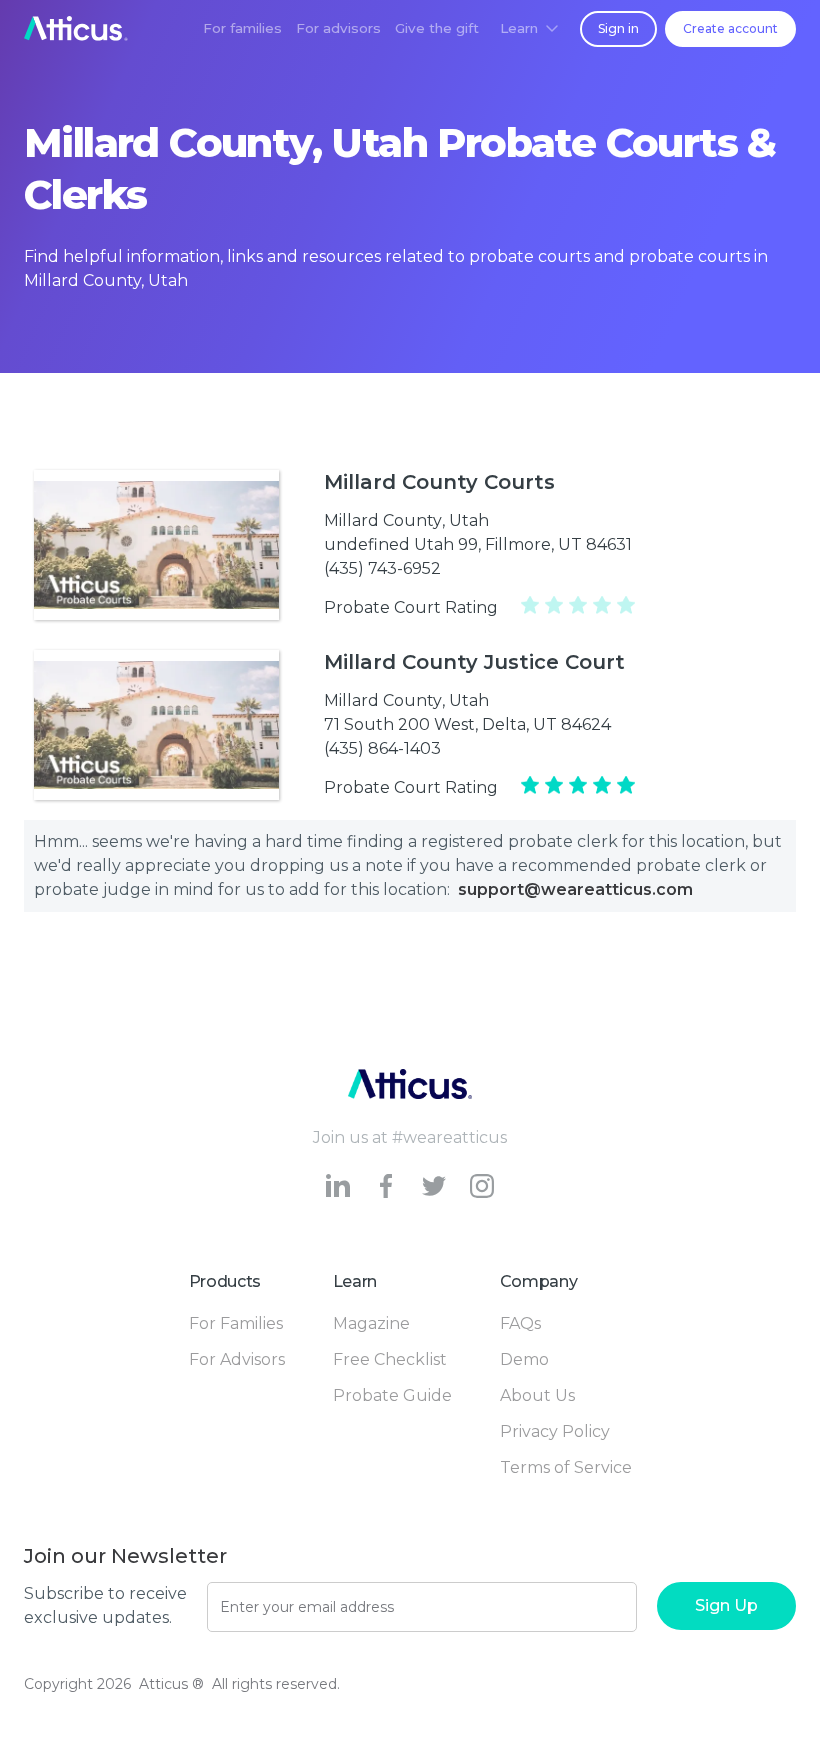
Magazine (371, 1323)
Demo (524, 1359)
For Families (236, 1323)
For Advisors (237, 1359)
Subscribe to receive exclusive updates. (105, 1605)
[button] (529, 28)
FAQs (520, 1323)
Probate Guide (392, 1395)
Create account (730, 28)
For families (242, 28)
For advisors (338, 28)
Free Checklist (390, 1359)
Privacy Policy (555, 1431)
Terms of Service (566, 1467)
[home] (76, 28)
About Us (537, 1395)
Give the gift (437, 28)
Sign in (618, 28)
